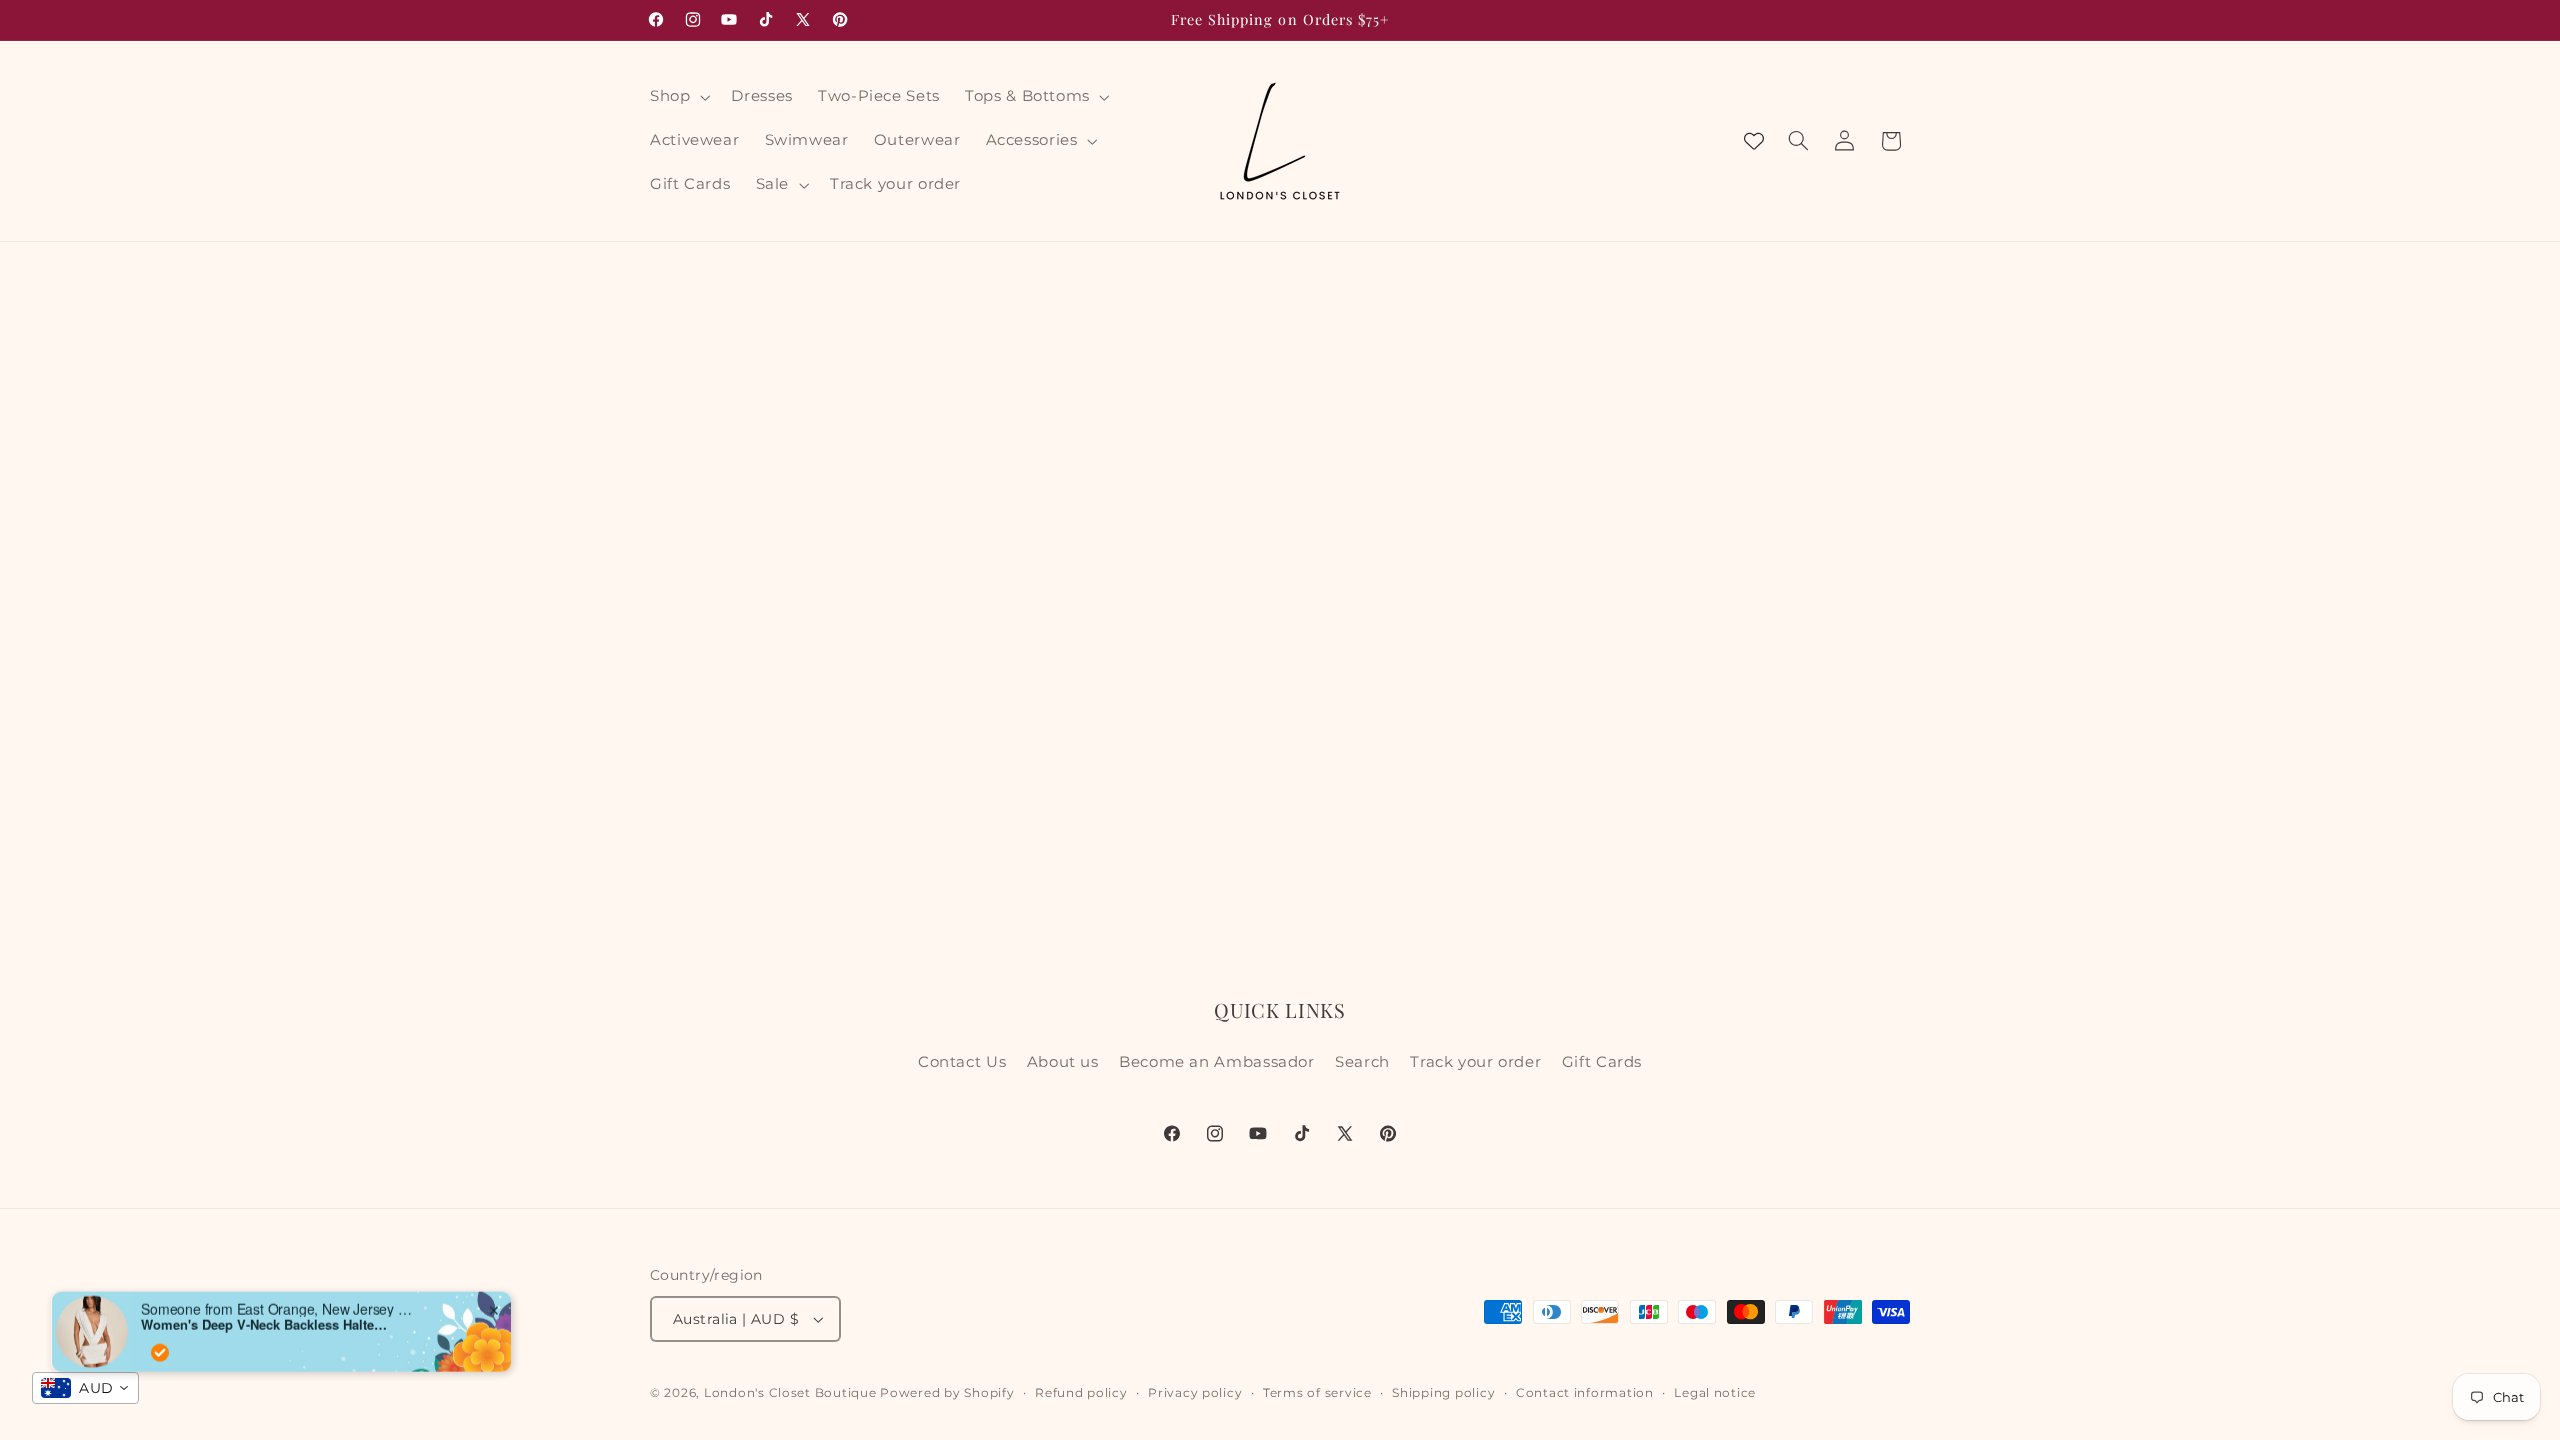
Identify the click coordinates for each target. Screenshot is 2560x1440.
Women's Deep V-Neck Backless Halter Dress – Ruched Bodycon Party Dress (266, 1306)
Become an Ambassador (1217, 1062)
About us (1063, 1062)
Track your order (1475, 1062)
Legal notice (1715, 1393)
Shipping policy (1443, 1393)
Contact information (1585, 1393)
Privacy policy (1195, 1393)
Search (1362, 1062)
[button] (677, 97)
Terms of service (1317, 1393)
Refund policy (1081, 1393)
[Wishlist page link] (1754, 141)
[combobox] (85, 1388)
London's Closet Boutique (790, 1393)
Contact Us (962, 1062)
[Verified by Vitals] (160, 1334)
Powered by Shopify (947, 1393)
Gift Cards (1602, 1062)
